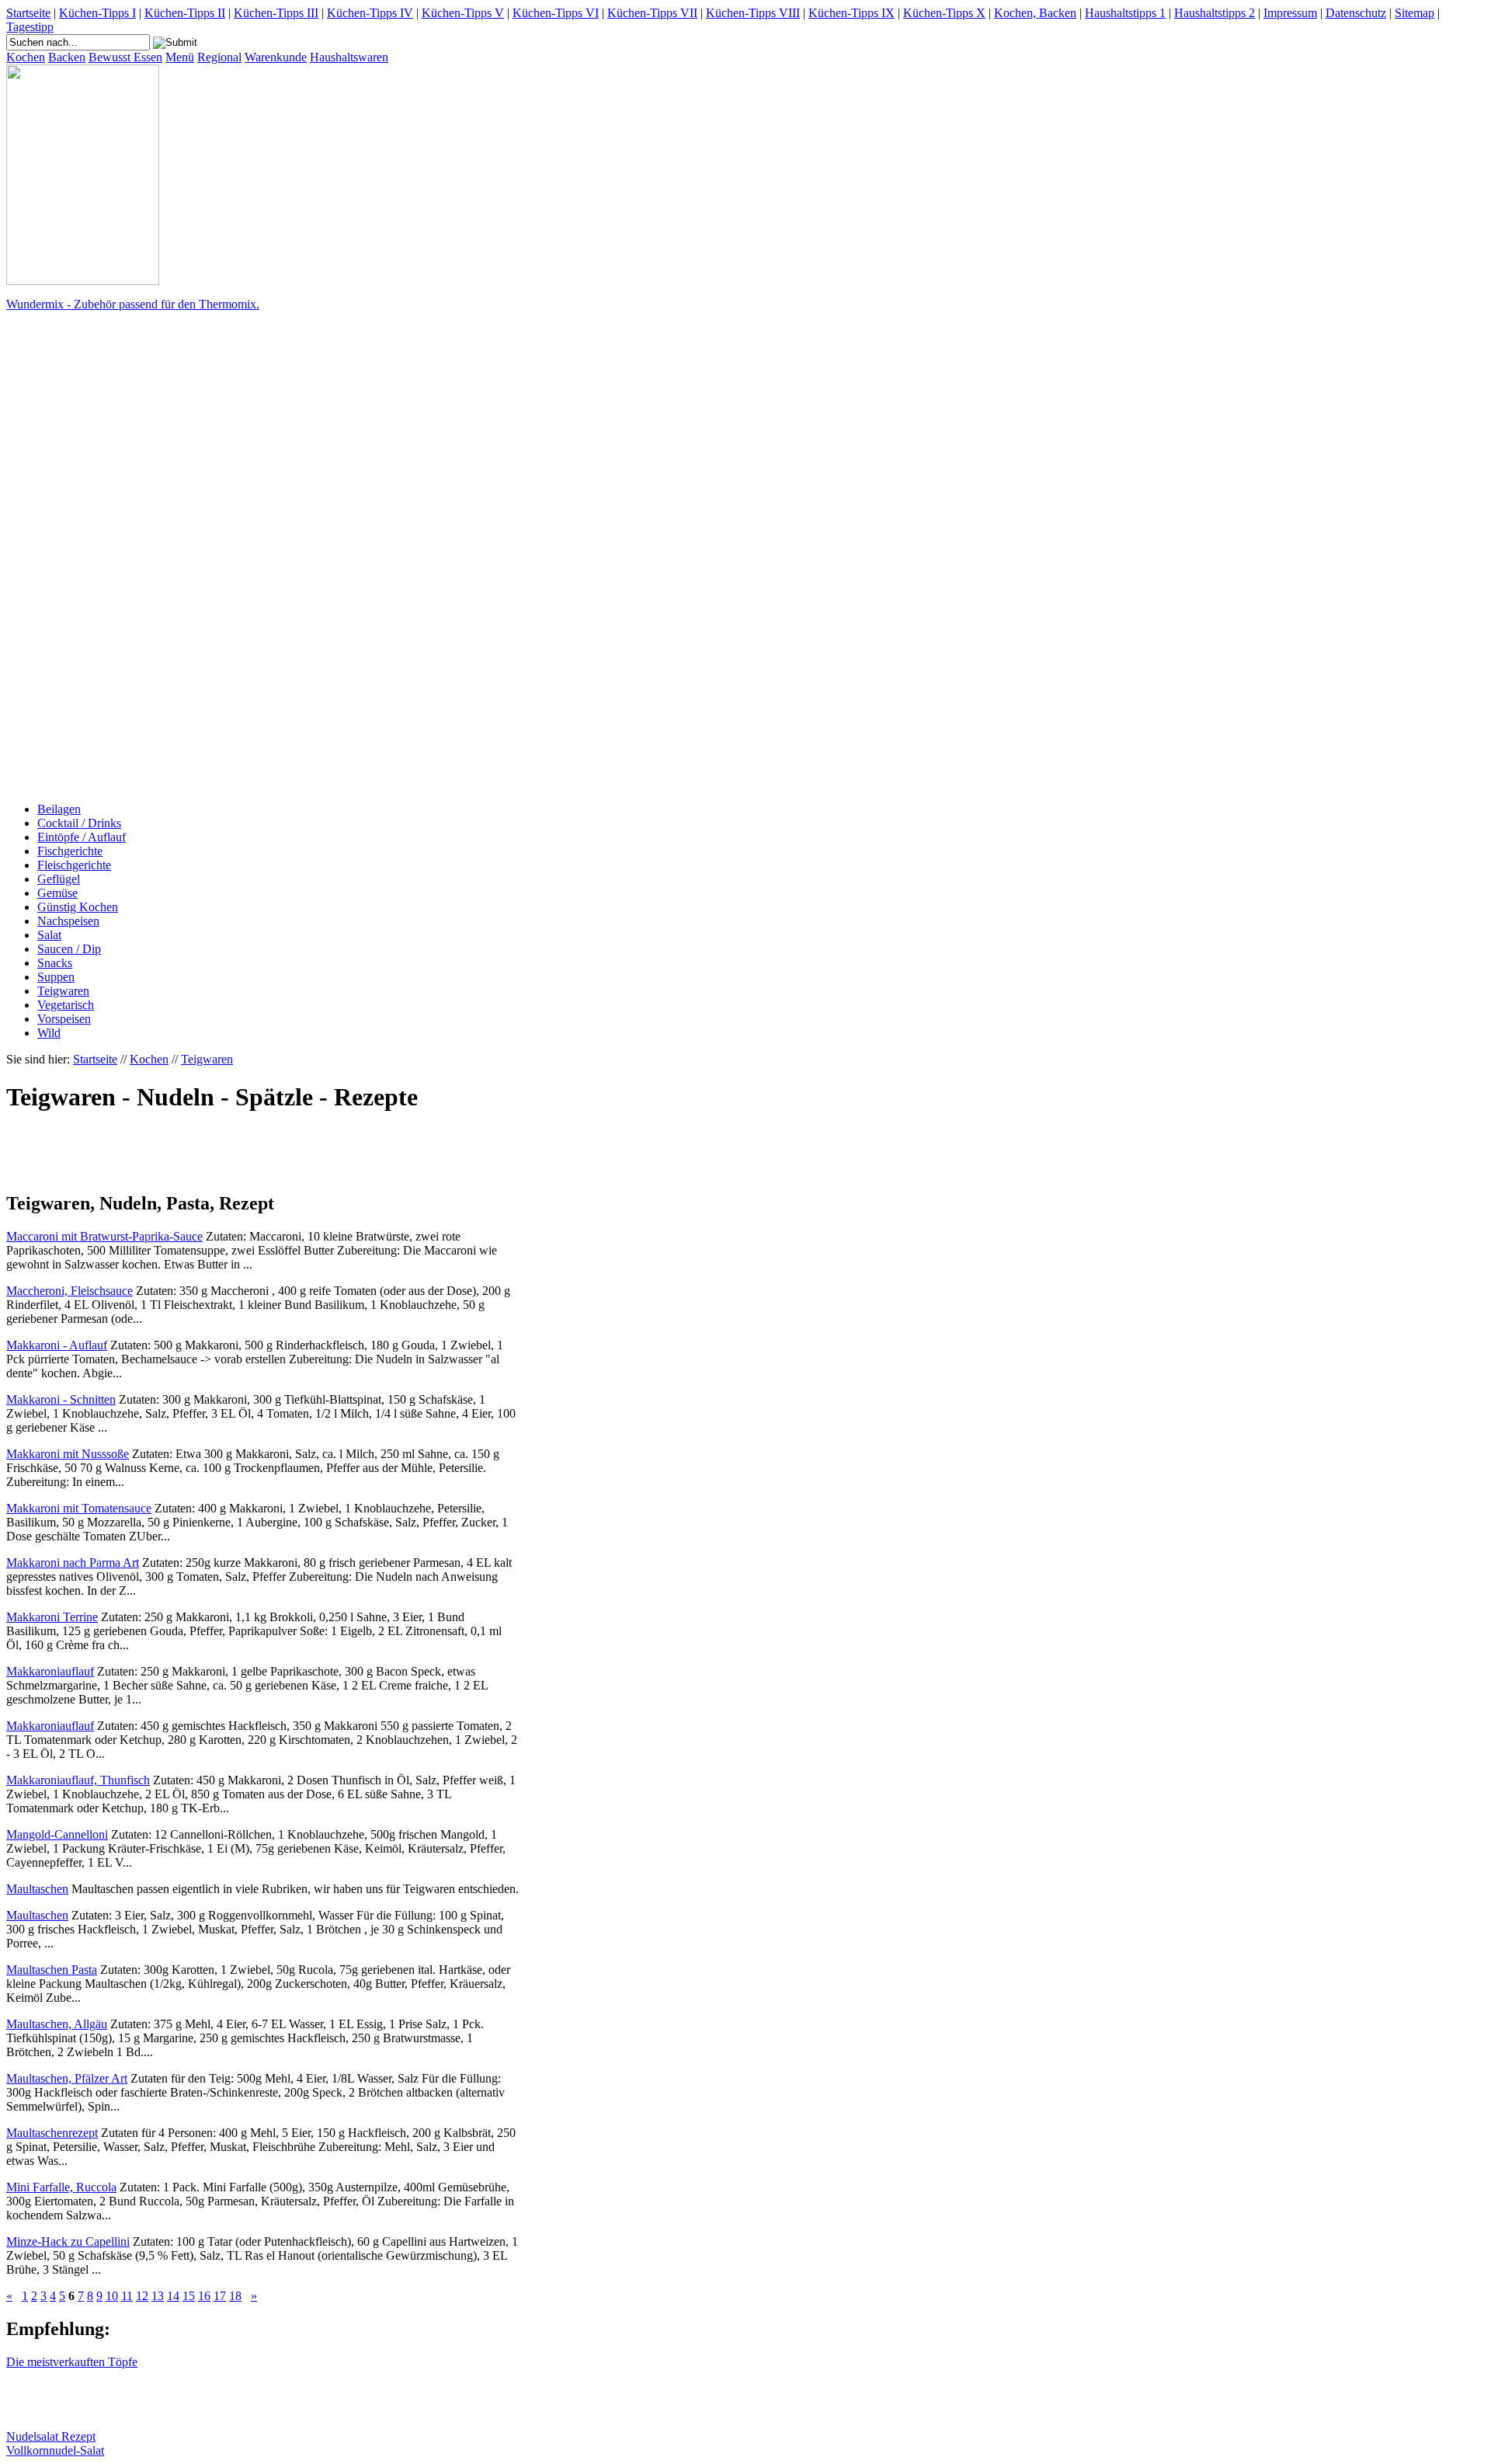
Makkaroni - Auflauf (57, 1345)
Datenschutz (1356, 13)
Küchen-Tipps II (185, 13)
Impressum (1290, 13)
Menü (180, 57)
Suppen (56, 977)
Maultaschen (37, 1889)
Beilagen (59, 809)
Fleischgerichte (74, 865)
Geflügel (59, 879)
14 (173, 2296)
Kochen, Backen (1035, 13)
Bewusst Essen (125, 57)
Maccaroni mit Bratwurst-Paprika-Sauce (104, 1236)
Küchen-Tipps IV (370, 13)
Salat (49, 935)
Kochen (26, 57)
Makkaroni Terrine (52, 1617)
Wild (49, 1033)
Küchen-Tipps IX (852, 13)
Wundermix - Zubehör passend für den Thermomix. (133, 304)
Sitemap (1415, 13)
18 (235, 2296)
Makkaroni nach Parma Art (73, 1563)
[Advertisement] (68, 557)
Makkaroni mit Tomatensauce (79, 1508)
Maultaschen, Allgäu (57, 2024)
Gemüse (57, 893)
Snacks (55, 963)
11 (127, 2296)
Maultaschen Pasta (52, 1970)
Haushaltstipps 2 (1215, 13)
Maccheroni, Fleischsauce (70, 1291)
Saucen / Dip (69, 949)
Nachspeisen (68, 921)
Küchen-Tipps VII (652, 13)
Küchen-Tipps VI (556, 13)
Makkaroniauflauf (50, 1671)
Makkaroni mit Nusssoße (68, 1454)
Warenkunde (276, 57)
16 (204, 2296)
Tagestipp (30, 27)
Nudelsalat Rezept (51, 2436)
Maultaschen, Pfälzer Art (67, 2078)
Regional (219, 57)
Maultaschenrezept (52, 2133)
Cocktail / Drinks (79, 823)
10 (112, 2296)
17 (220, 2296)
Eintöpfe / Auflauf (82, 837)
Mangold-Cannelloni (57, 1834)
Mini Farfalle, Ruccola (61, 2187)
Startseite (28, 13)
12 (142, 2296)
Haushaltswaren (349, 57)
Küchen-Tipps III (276, 13)
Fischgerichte (70, 851)
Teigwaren (63, 991)
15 (189, 2296)
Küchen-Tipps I (97, 13)
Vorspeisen (64, 1019)
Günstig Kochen (78, 907)
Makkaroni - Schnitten (61, 1399)
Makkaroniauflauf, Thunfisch (78, 1780)
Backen (67, 57)
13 (158, 2296)
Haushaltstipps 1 (1125, 13)
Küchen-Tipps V (463, 13)
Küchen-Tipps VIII (753, 13)
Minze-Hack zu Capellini (68, 2241)
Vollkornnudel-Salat (55, 2450)
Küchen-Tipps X (944, 13)
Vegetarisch (66, 1005)
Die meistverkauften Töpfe (72, 2362)
